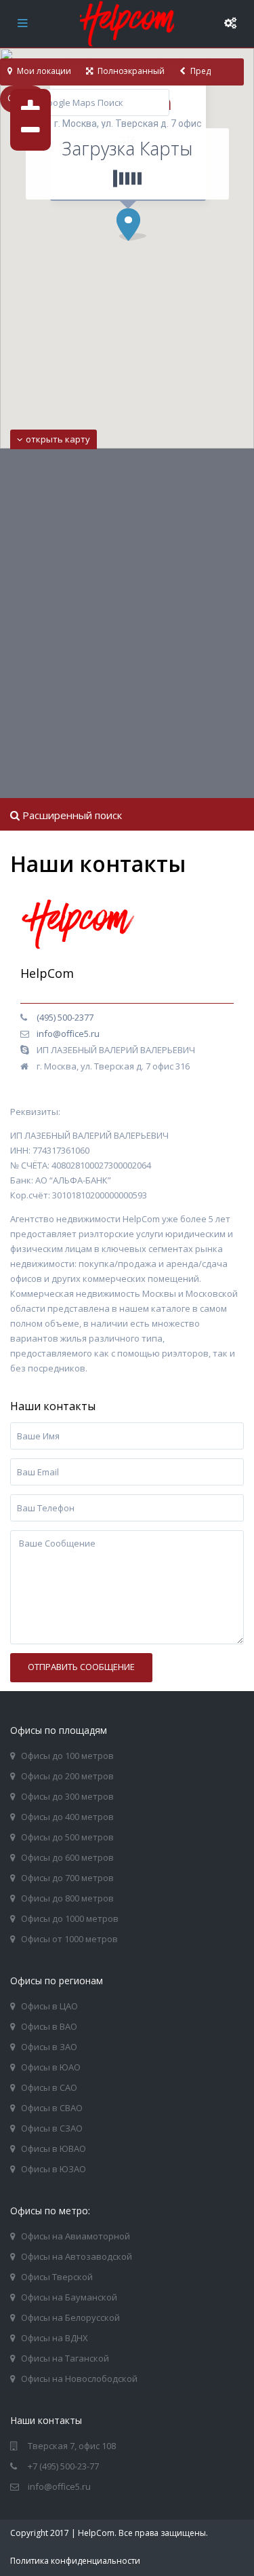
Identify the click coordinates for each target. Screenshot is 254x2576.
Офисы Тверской (57, 2277)
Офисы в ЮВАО (54, 2148)
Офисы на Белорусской (70, 2317)
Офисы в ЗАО (49, 2047)
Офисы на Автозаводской (77, 2256)
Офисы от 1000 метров (69, 1939)
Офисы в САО (49, 2087)
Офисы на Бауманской (69, 2297)
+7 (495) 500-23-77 (63, 2466)
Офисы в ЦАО (49, 2006)
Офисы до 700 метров (67, 1878)
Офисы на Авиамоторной (76, 2236)
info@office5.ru (68, 1034)
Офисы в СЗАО (52, 2128)
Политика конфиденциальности (75, 2561)
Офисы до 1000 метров (70, 1918)
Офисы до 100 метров (67, 1756)
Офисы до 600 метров (67, 1857)
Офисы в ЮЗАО (54, 2169)
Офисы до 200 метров (67, 1776)
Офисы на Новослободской (79, 2379)
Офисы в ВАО (49, 2026)
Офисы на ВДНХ (55, 2338)
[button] (136, 228)
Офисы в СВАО (52, 2108)
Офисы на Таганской (65, 2358)
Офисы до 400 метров (67, 1817)
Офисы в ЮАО (51, 2067)
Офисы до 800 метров (67, 1898)
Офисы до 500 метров (67, 1837)
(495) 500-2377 (65, 1017)
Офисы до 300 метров (67, 1796)
